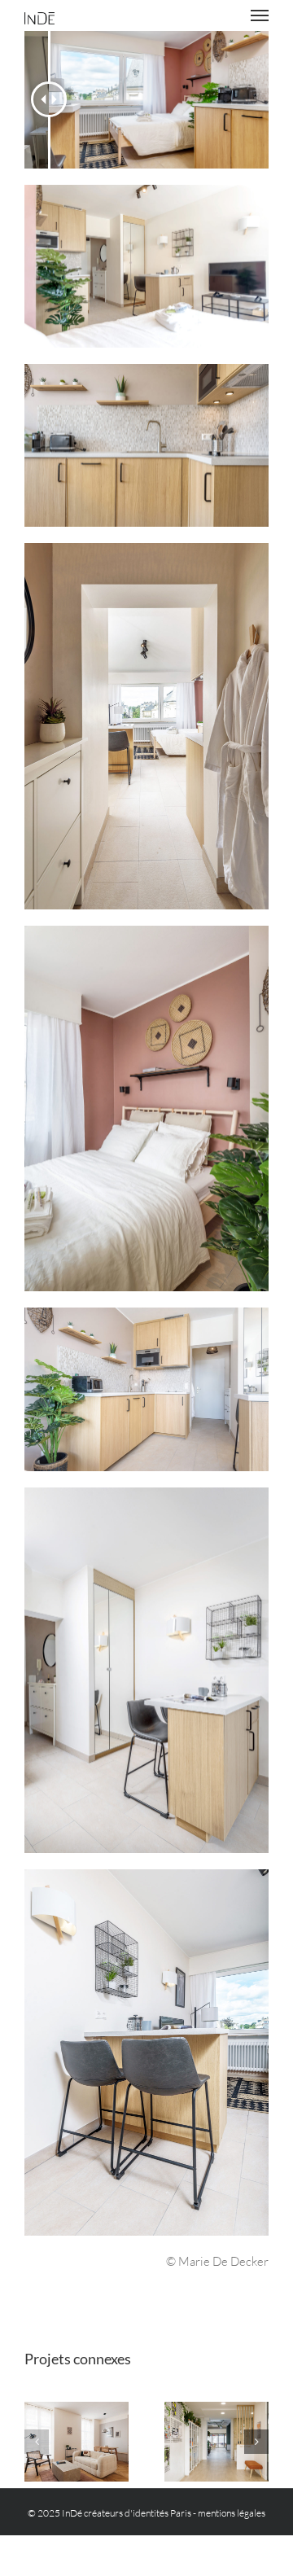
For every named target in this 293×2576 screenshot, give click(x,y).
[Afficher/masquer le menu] (260, 15)
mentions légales (232, 2513)
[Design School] (216, 2442)
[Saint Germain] (77, 2442)
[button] (37, 2442)
